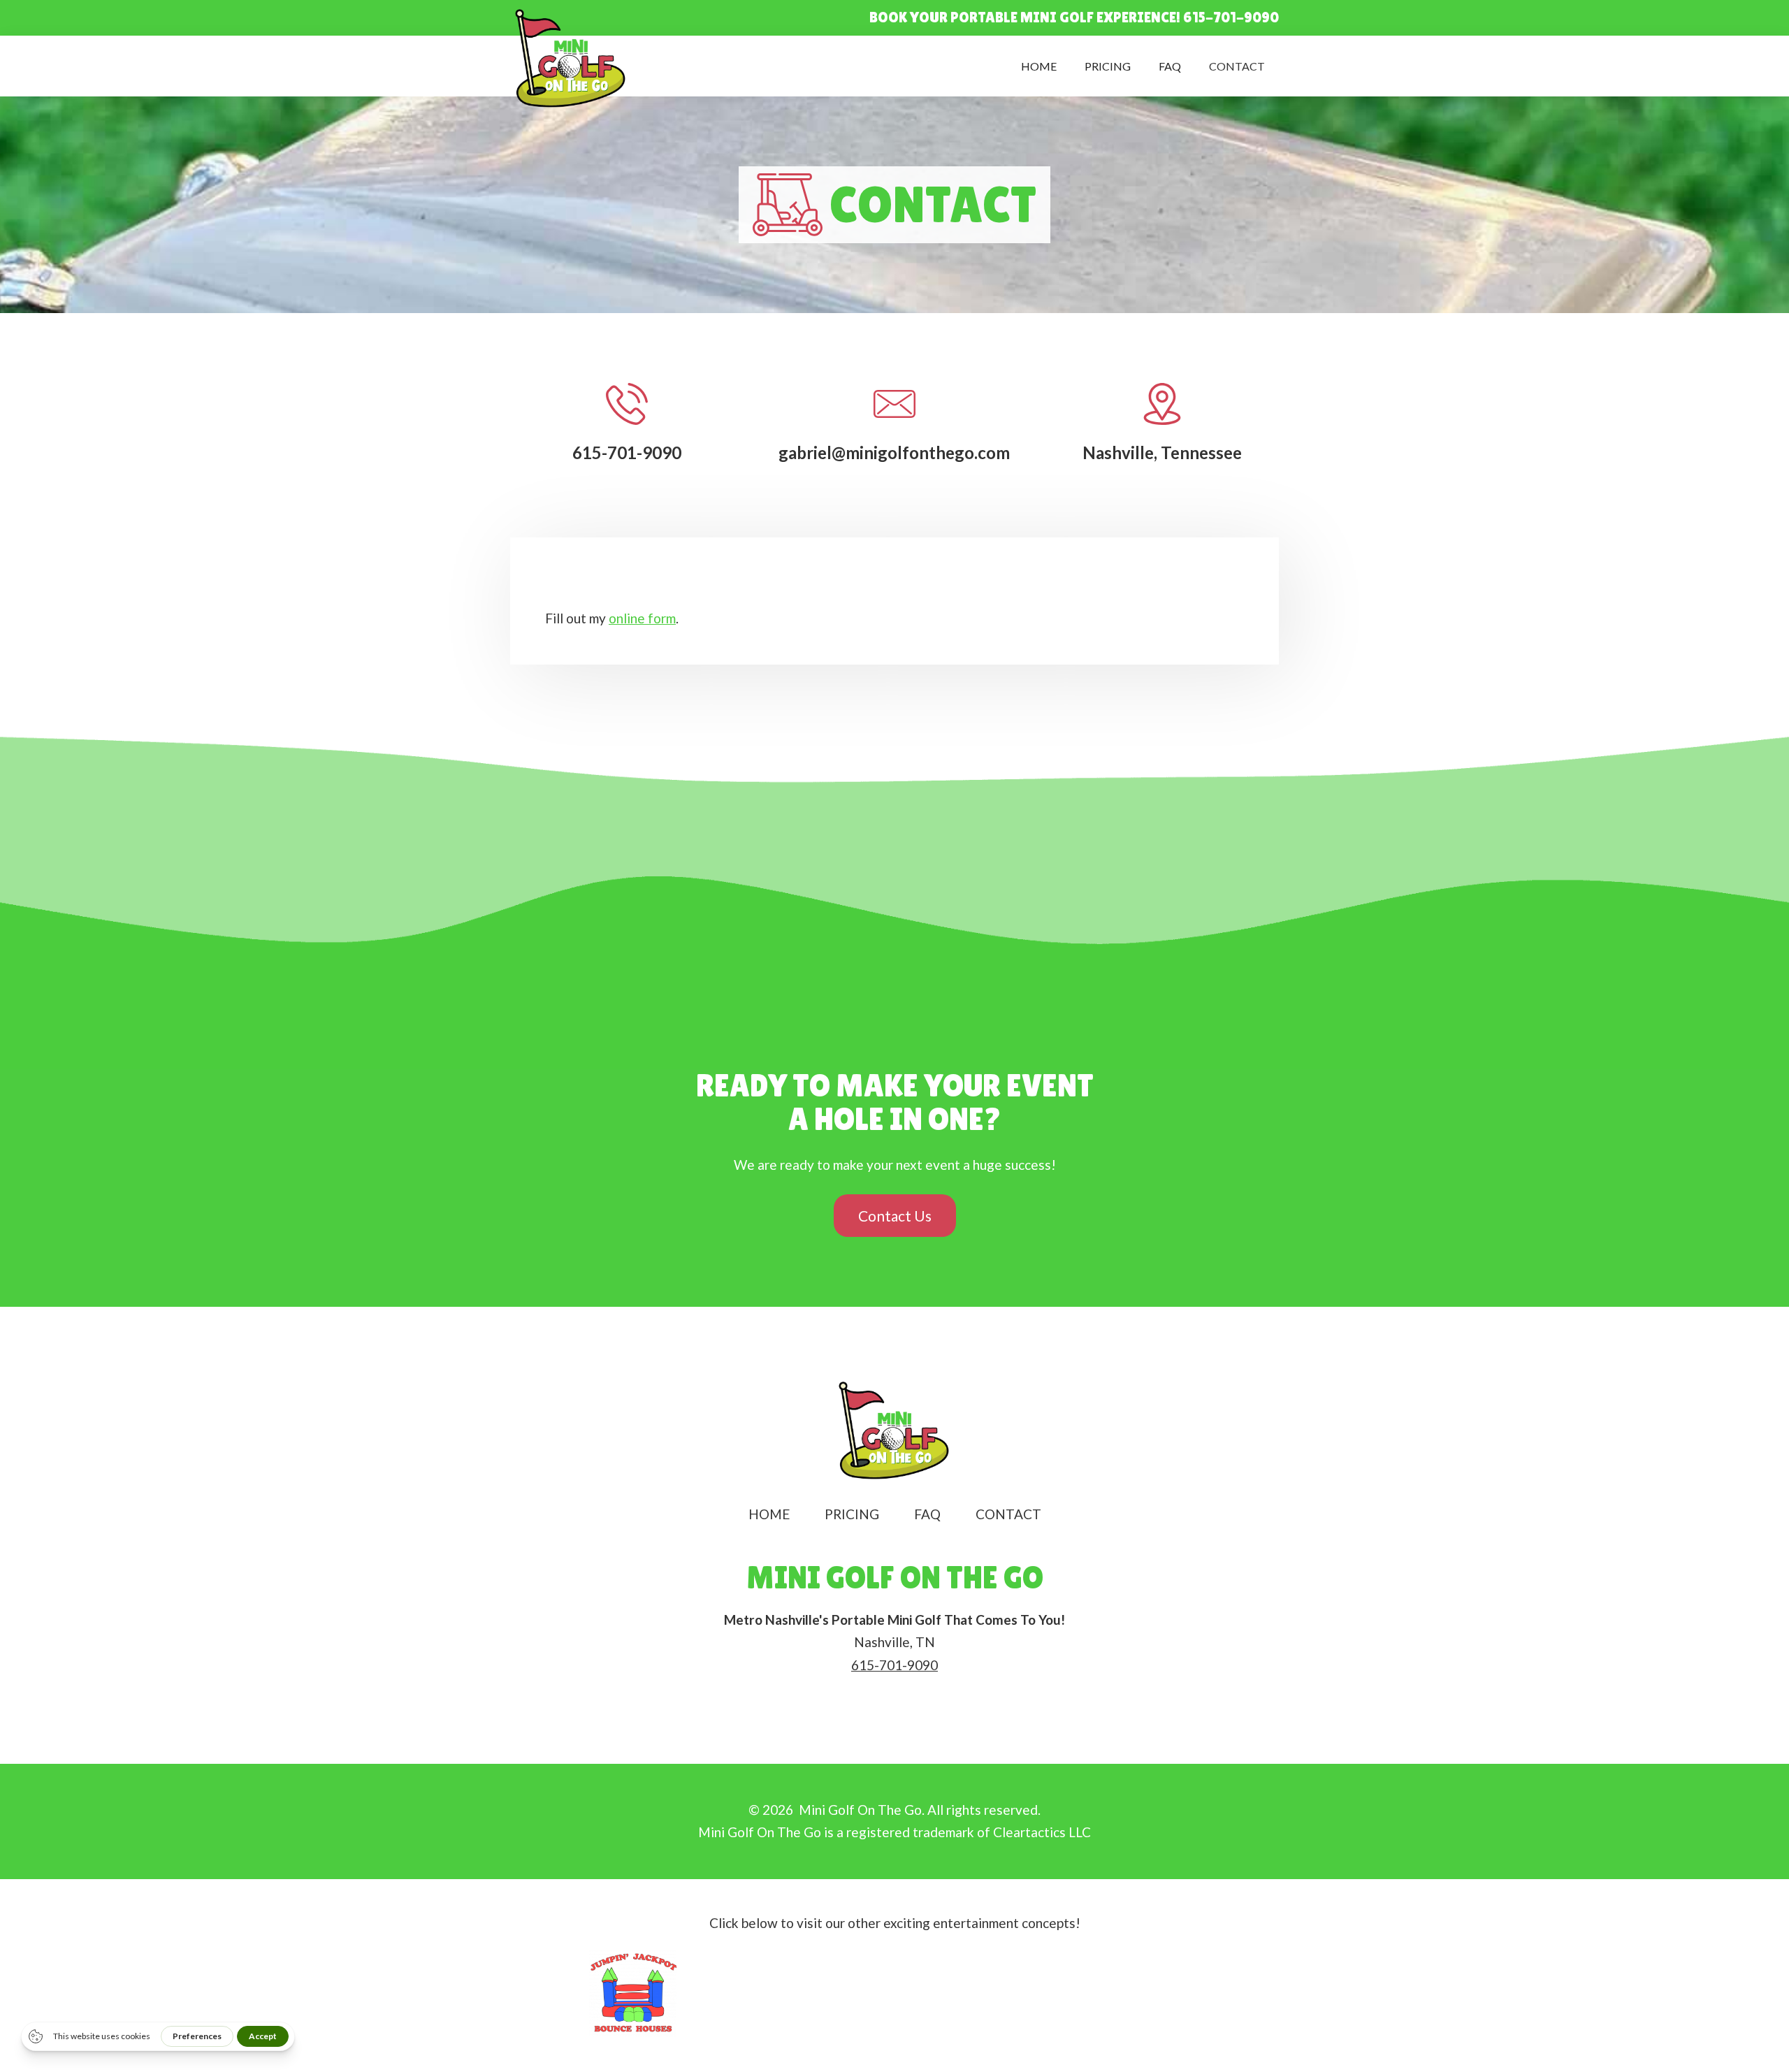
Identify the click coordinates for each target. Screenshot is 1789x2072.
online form (642, 618)
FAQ (1170, 66)
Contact (1237, 66)
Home (1039, 66)
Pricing (1108, 66)
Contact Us (895, 1216)
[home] (571, 59)
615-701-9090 (894, 1665)
